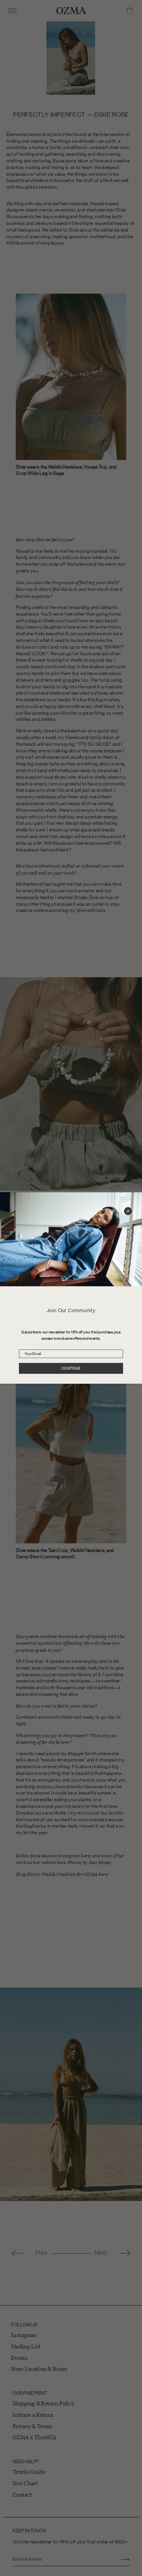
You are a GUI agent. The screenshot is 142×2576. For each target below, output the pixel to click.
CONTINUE (71, 1369)
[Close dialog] (128, 1211)
